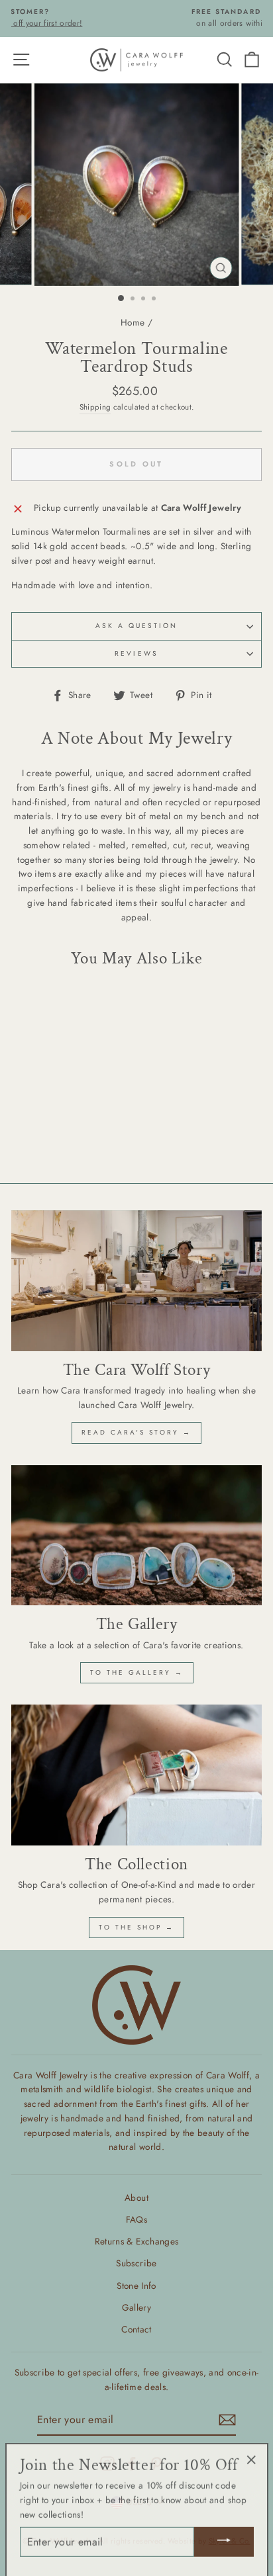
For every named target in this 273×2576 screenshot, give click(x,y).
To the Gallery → (137, 1672)
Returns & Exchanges (136, 2241)
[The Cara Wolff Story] (136, 1281)
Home (133, 322)
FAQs (136, 2219)
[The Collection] (136, 1775)
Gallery (136, 2307)
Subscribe (136, 2263)
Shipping (95, 407)
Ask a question (137, 626)
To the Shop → (136, 1927)
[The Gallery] (136, 1535)
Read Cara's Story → (136, 1432)
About (136, 2198)
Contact (136, 2329)
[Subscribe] (227, 2420)
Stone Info (136, 2286)
